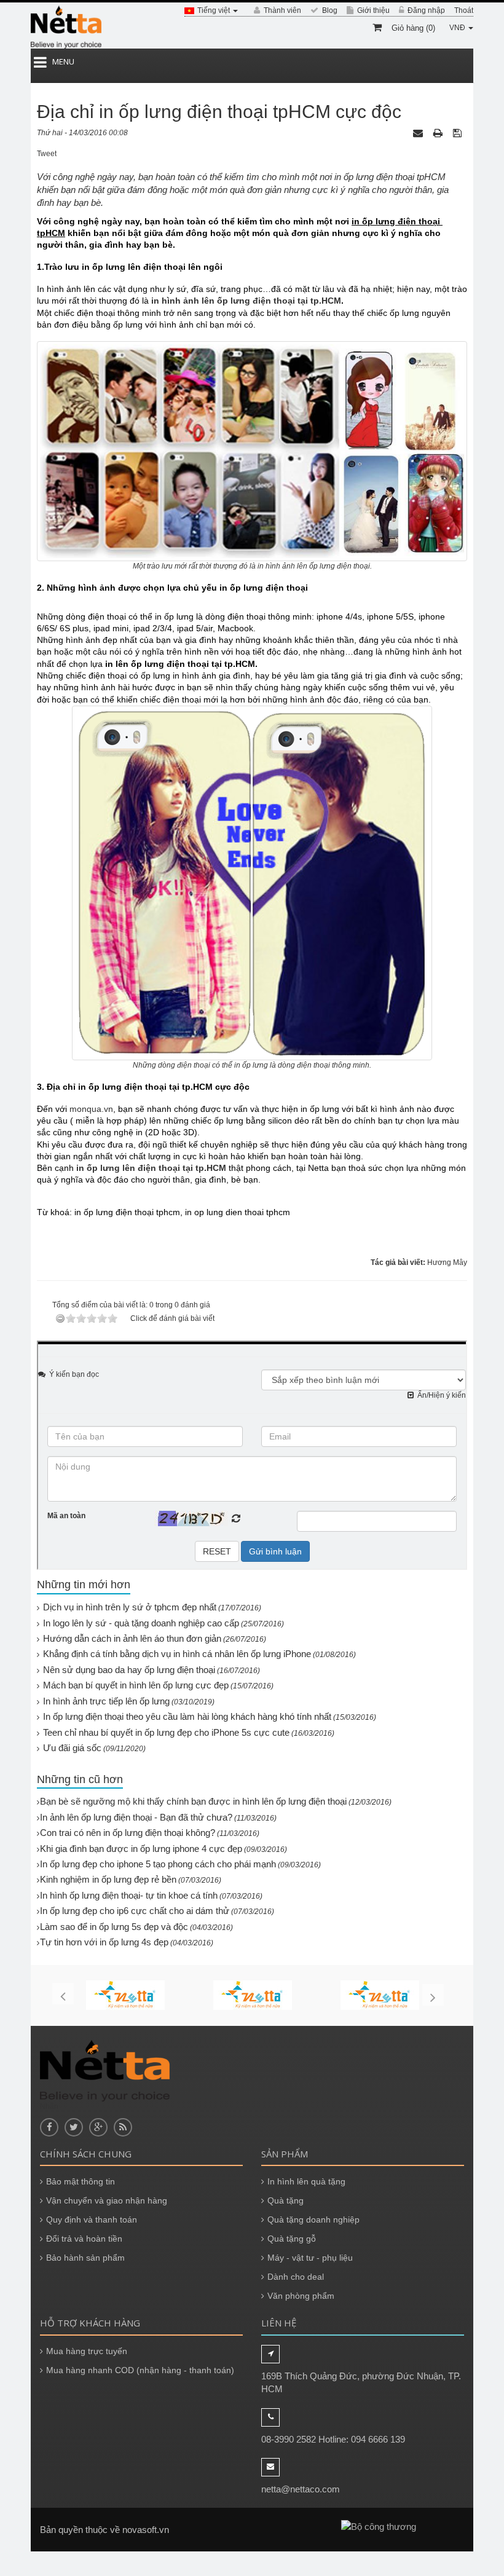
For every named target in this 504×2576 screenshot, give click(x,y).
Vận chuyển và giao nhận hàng (107, 2200)
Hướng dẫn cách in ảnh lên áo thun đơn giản (132, 1638)
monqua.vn (91, 1109)
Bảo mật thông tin (81, 2181)
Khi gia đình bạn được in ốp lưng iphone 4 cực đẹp (141, 1849)
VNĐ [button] (458, 28)
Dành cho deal (296, 2277)
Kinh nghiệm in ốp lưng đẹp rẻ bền (108, 1879)
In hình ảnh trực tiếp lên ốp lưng (106, 1701)
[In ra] (439, 133)
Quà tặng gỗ (292, 2239)
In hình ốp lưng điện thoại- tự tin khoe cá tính (129, 1895)
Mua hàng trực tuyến (87, 2351)
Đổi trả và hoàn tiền (84, 2239)
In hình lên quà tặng (306, 2181)
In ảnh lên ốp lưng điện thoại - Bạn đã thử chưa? (136, 1817)
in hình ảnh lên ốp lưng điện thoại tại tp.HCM (246, 301)
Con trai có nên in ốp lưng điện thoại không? (128, 1833)
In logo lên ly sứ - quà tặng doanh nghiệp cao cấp (141, 1623)
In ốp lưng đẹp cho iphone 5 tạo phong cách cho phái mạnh (158, 1864)
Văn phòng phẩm (301, 2296)
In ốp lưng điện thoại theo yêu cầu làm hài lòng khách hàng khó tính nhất (187, 1716)
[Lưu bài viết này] (459, 133)
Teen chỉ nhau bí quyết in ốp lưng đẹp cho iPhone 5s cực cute (166, 1732)
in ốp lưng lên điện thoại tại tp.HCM (151, 1168)
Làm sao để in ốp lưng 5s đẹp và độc (114, 1927)
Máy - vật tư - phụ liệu (310, 2258)
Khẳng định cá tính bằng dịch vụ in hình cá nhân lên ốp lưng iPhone (177, 1654)
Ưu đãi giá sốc (72, 1748)
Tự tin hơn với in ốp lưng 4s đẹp (104, 1942)
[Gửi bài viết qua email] (419, 133)
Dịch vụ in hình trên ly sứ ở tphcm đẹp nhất (130, 1607)
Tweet (47, 154)
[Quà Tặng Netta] (66, 27)
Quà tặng (285, 2200)
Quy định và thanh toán (92, 2220)
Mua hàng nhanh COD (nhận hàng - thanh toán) (140, 2370)
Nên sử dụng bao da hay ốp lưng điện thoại (129, 1670)
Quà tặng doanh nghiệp (313, 2220)
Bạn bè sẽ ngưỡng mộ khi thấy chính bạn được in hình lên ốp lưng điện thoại (193, 1801)
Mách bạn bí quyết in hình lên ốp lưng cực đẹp (136, 1685)
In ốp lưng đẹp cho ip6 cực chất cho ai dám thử (135, 1911)
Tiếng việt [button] (215, 10)
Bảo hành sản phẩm (85, 2258)
